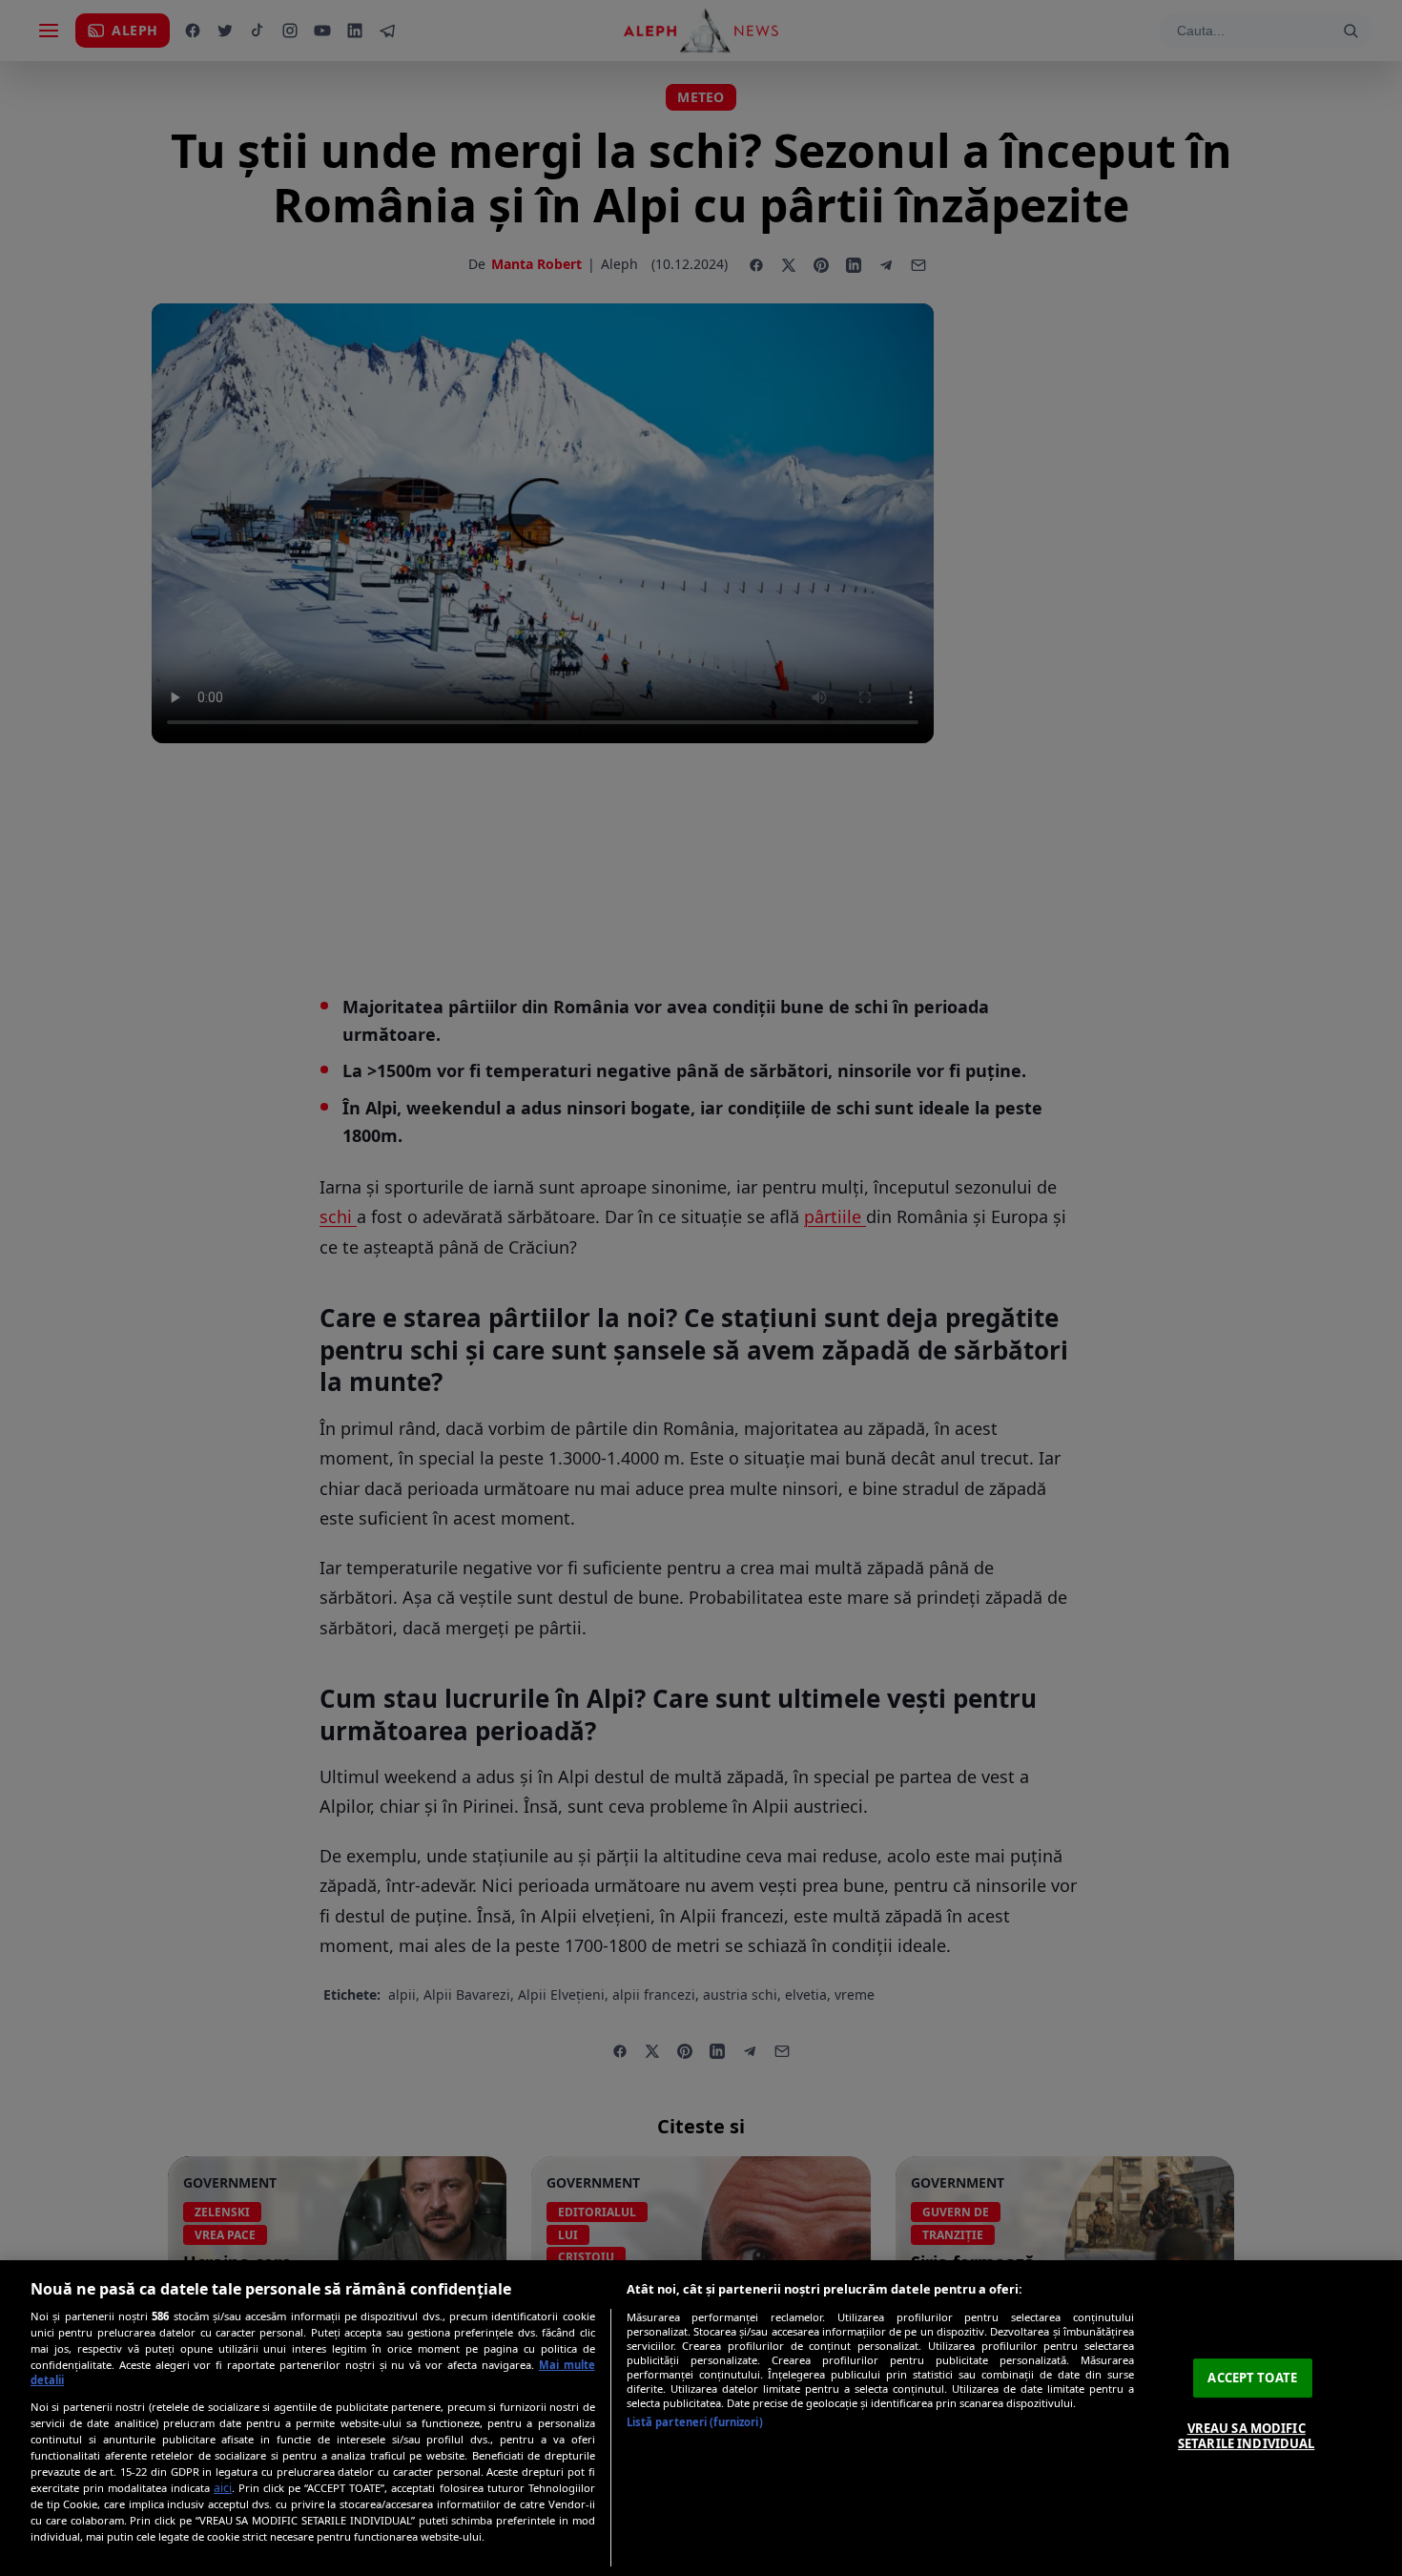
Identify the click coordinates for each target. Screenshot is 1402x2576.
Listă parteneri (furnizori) (695, 2422)
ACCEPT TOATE (1252, 2378)
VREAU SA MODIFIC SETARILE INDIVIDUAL (1246, 2436)
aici (223, 2488)
